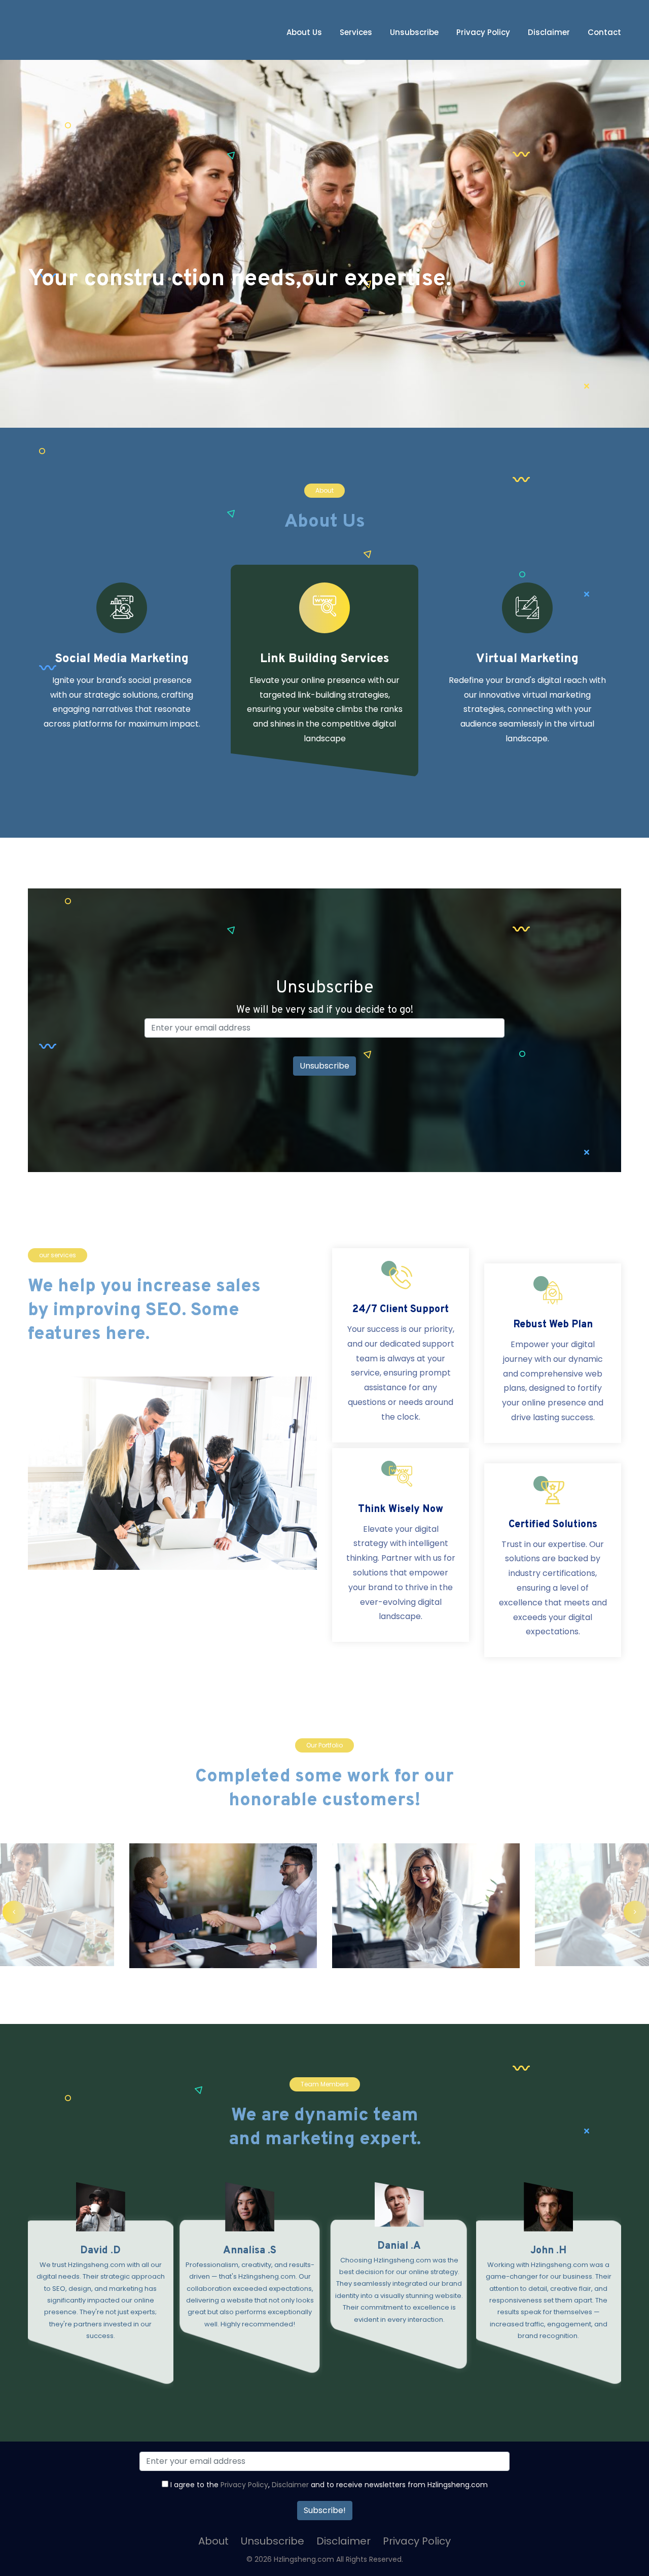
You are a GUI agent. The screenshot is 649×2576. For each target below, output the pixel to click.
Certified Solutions (553, 1525)
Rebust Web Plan (553, 1325)
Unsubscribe (414, 32)
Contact (604, 32)
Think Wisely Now (401, 1509)
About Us (304, 32)
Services (356, 32)
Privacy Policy (483, 32)
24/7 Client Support (401, 1310)
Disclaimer (549, 32)
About (213, 2541)
